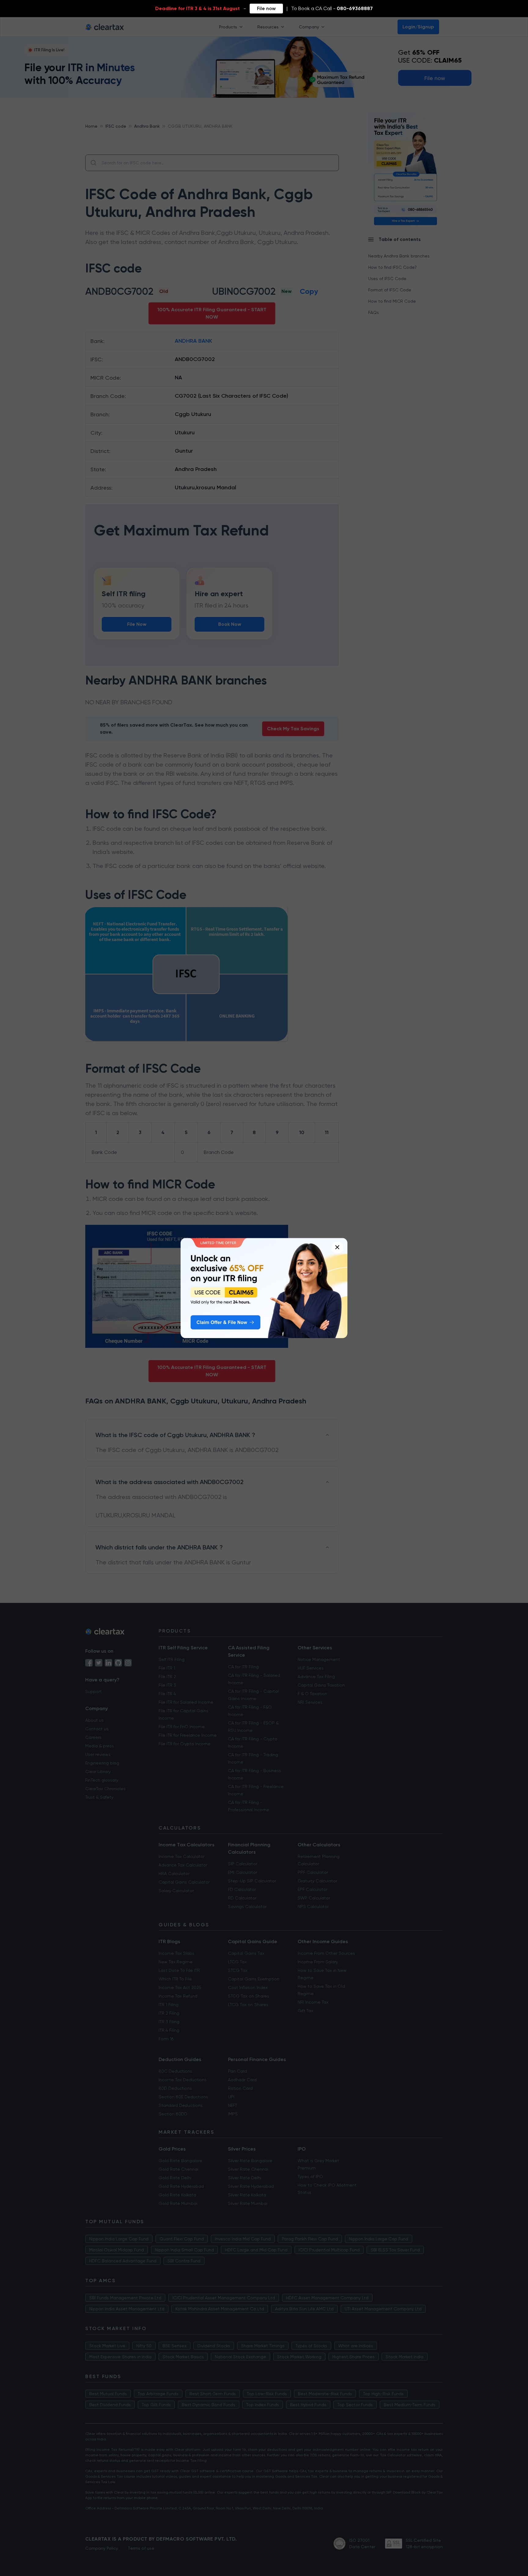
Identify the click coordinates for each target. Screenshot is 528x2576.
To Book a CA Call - (332, 8)
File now (266, 8)
